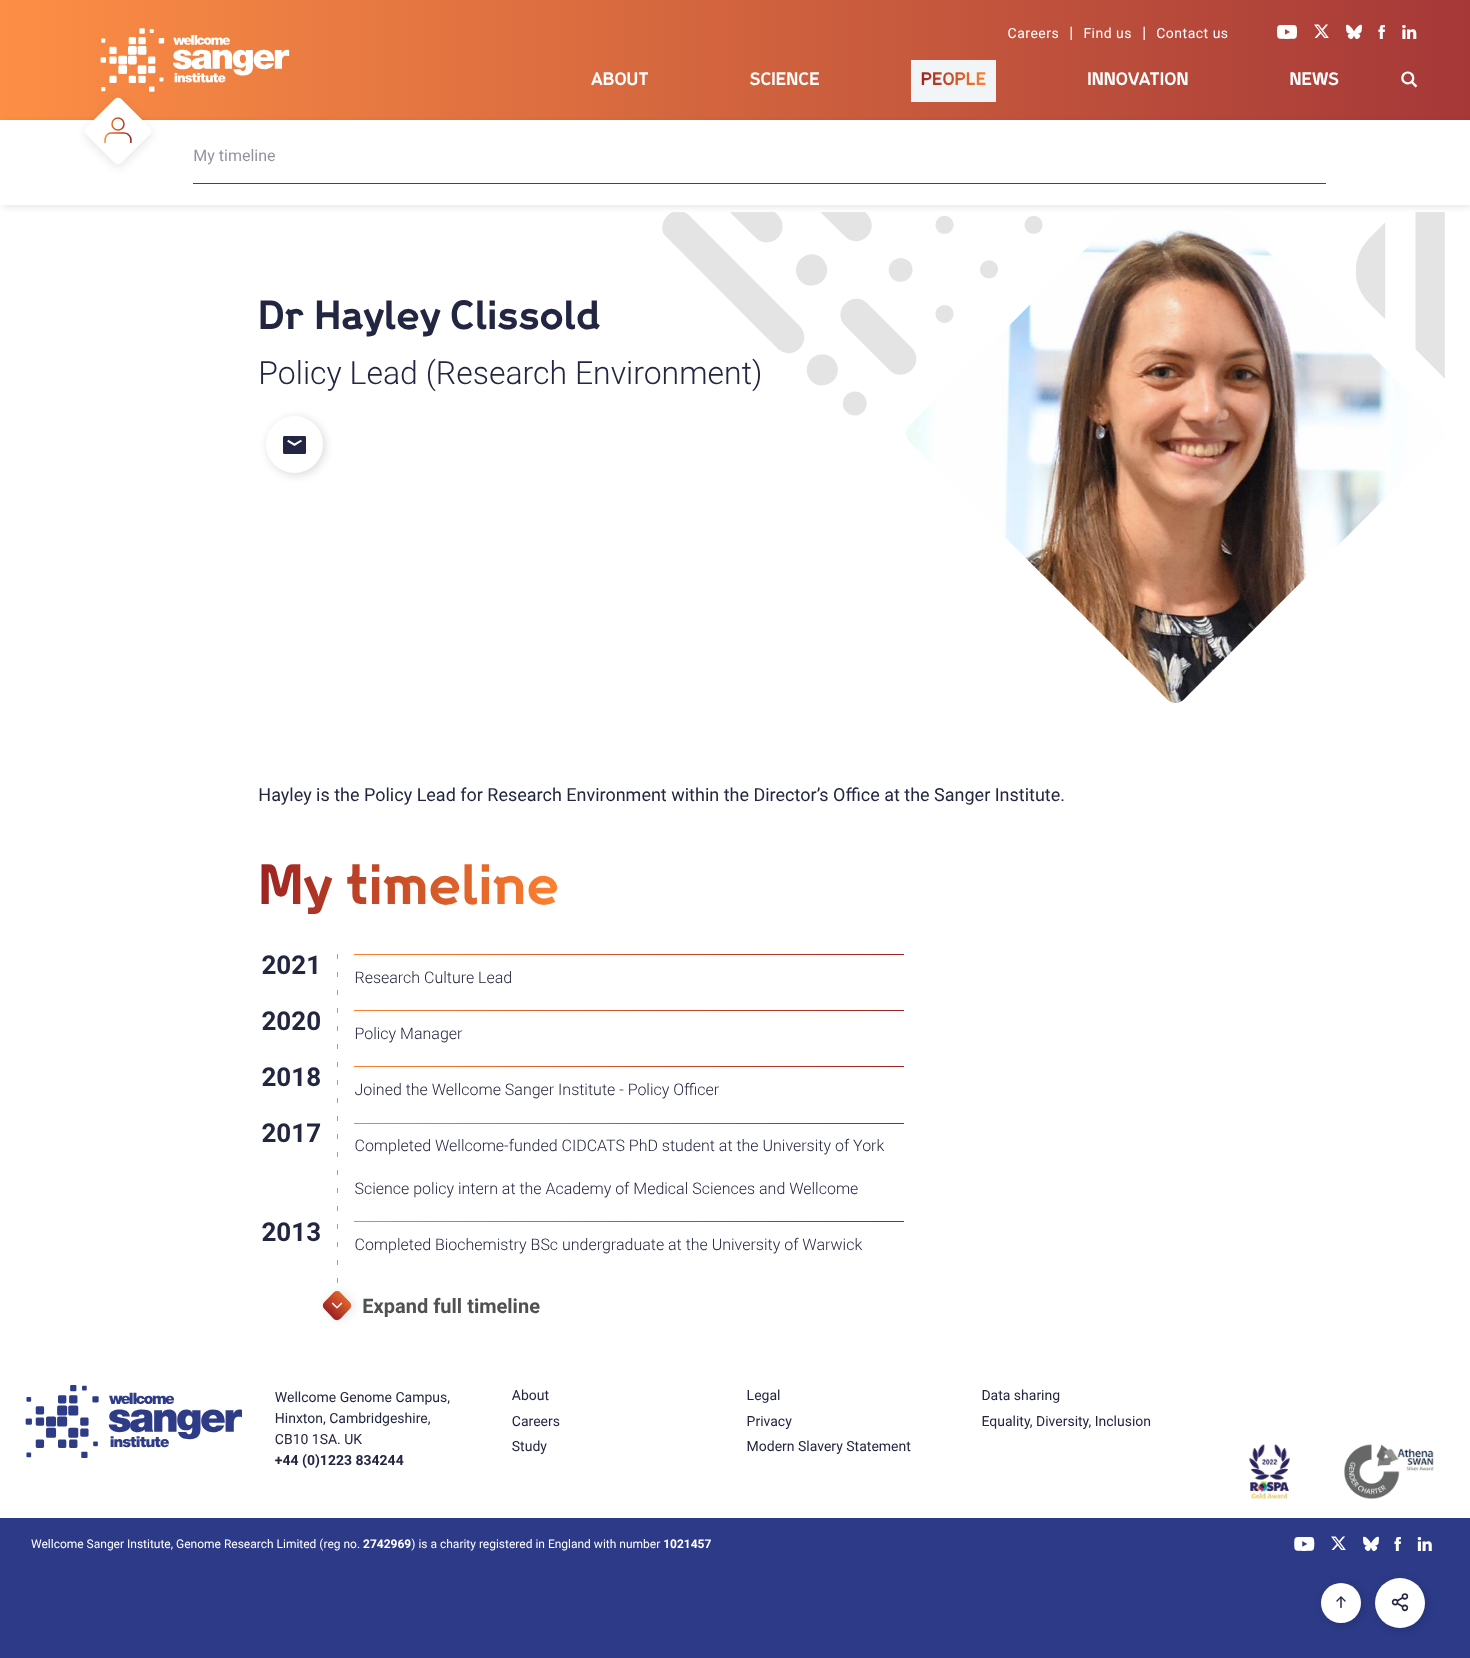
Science (785, 79)
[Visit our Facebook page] (1382, 34)
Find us (1107, 34)
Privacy (769, 1422)
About (620, 79)
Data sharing (1020, 1396)
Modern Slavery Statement (829, 1447)
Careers (1034, 34)
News (1314, 79)
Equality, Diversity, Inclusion (1066, 1422)
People (954, 79)
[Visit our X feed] (1322, 34)
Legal (764, 1396)
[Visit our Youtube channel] (1287, 34)
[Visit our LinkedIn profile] (1409, 34)
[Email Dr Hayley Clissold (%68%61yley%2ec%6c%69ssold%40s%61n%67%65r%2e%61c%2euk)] (307, 446)
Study (529, 1447)
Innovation (1137, 79)
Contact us (1192, 34)
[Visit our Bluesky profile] (1354, 34)
